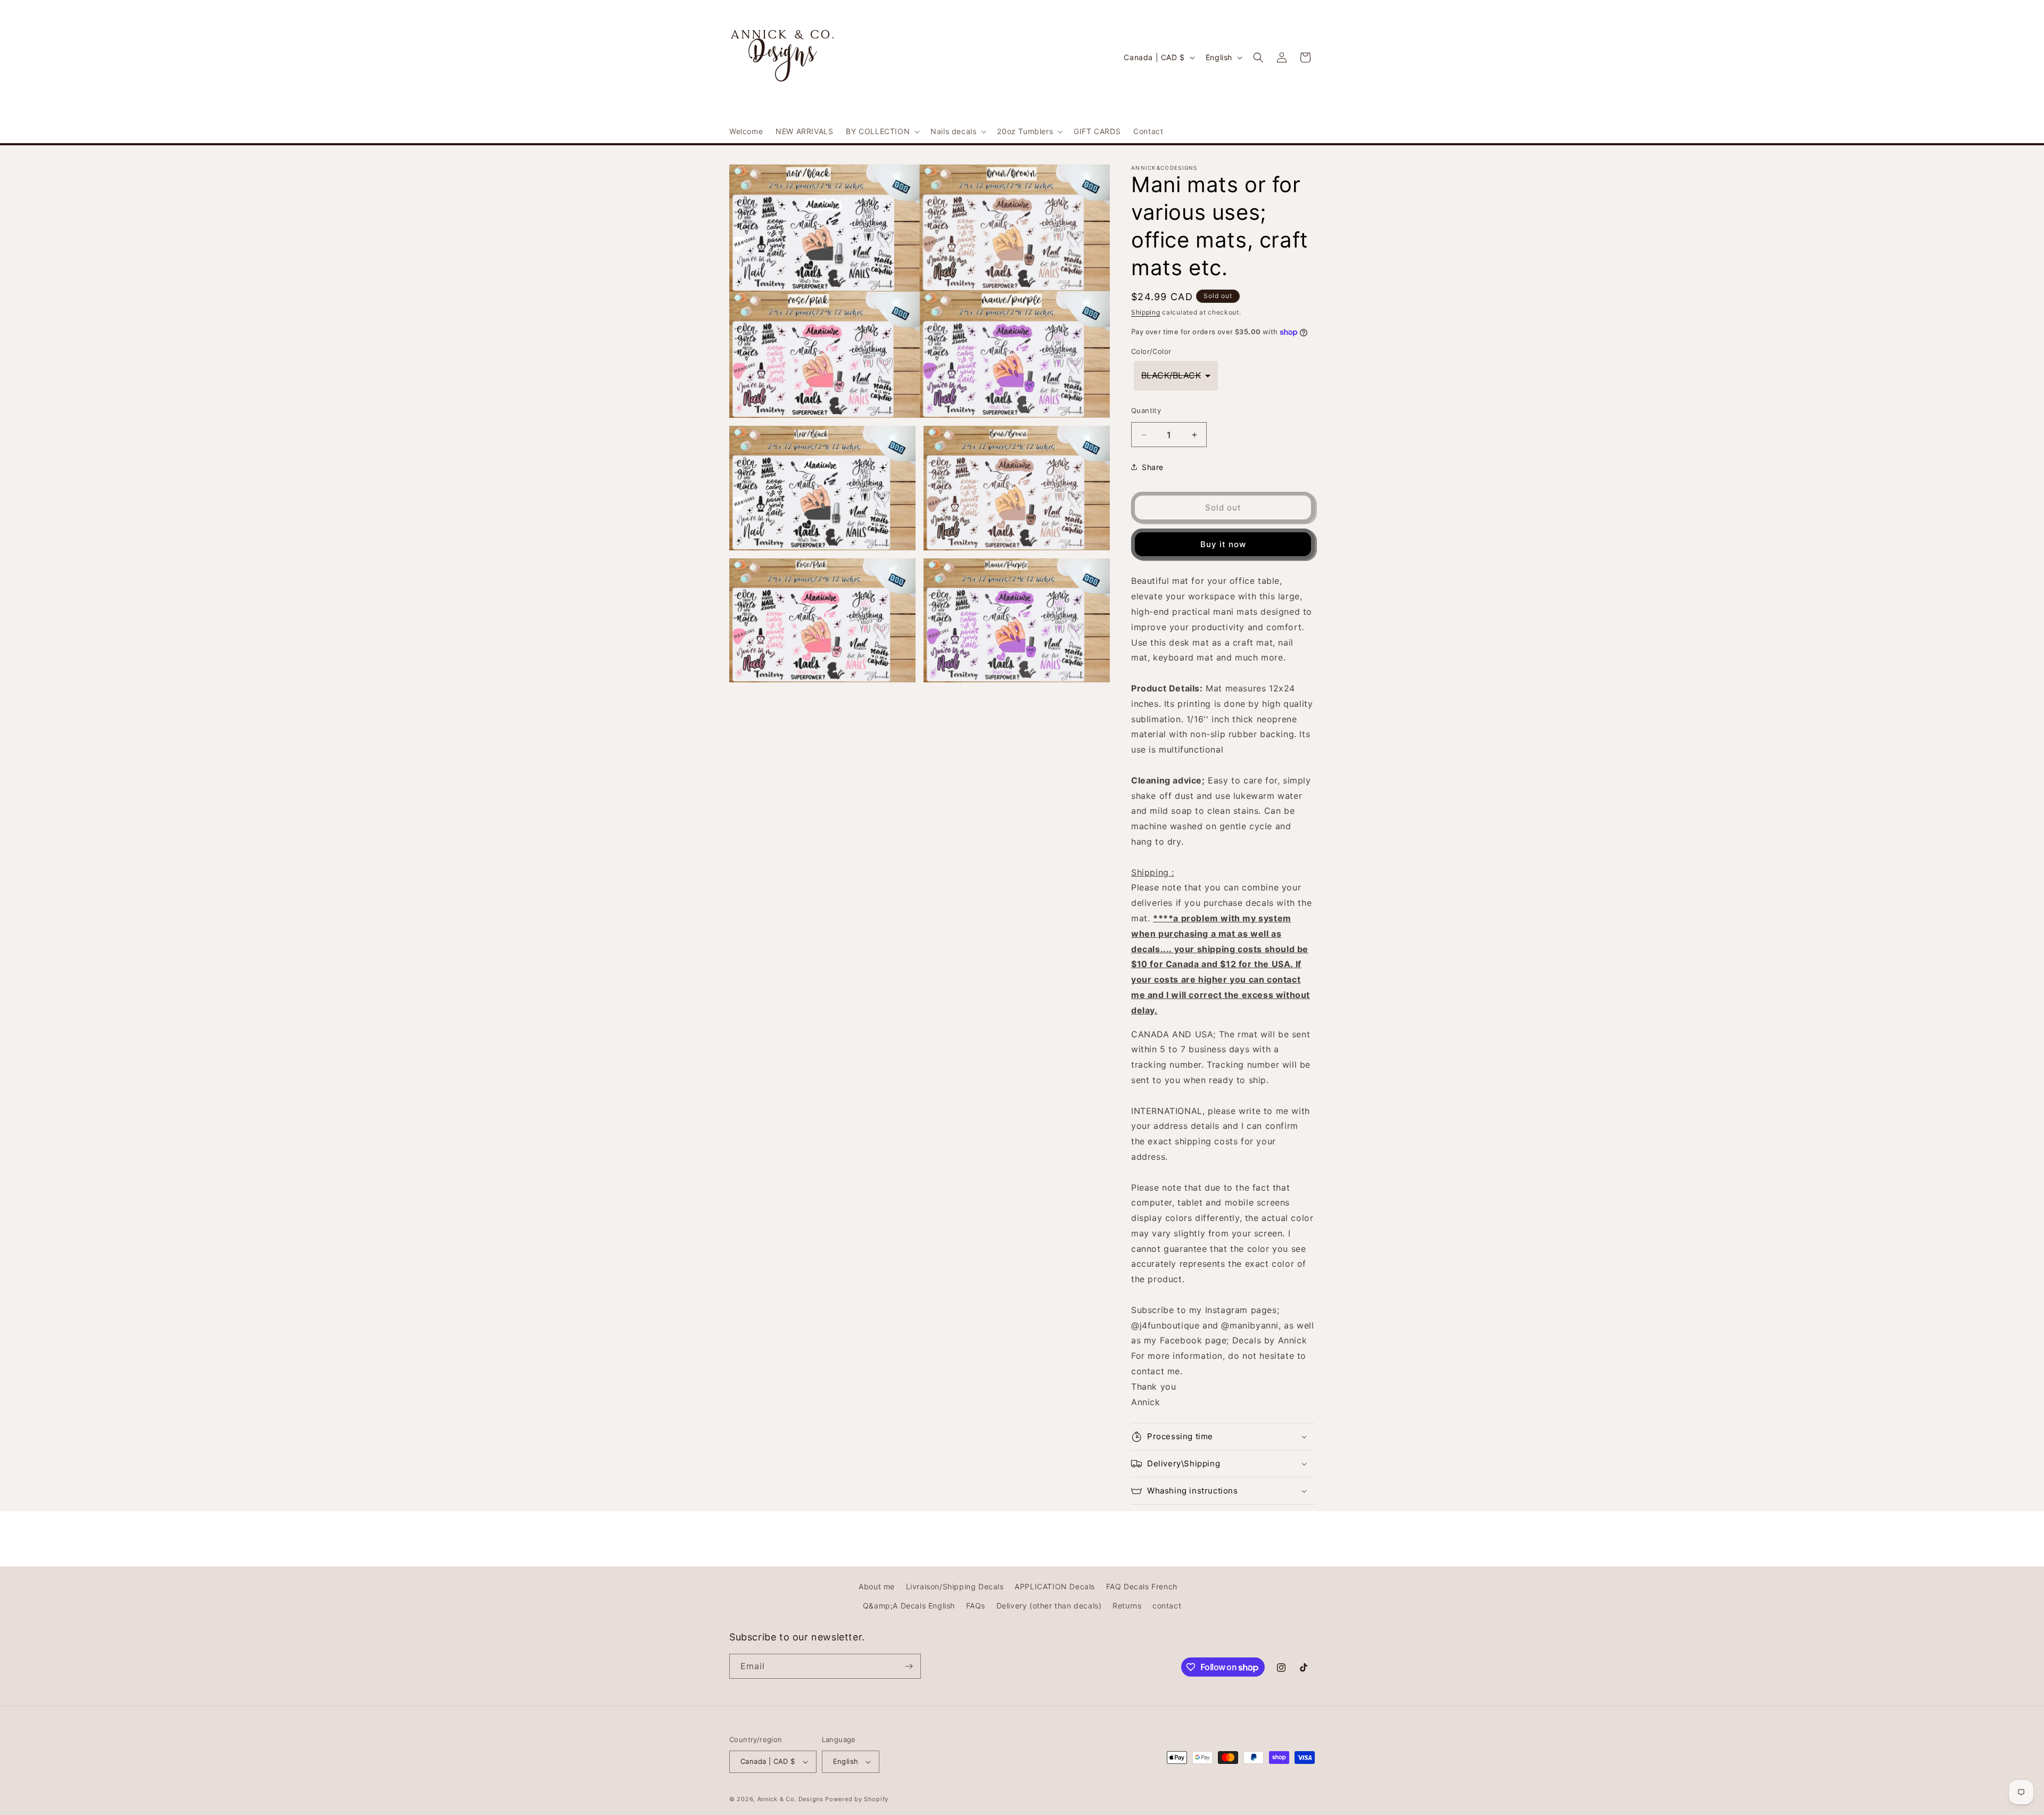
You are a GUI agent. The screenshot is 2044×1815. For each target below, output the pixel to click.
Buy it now (1223, 544)
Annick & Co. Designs (790, 1799)
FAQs (976, 1606)
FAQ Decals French (1142, 1586)
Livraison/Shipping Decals (955, 1586)
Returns (1127, 1606)
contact (1167, 1606)
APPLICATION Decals (1055, 1586)
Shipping (1146, 312)
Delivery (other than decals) (1049, 1606)
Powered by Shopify (857, 1799)
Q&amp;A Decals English (909, 1606)
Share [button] (1153, 467)
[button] (882, 131)
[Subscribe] (909, 1666)
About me (877, 1586)
